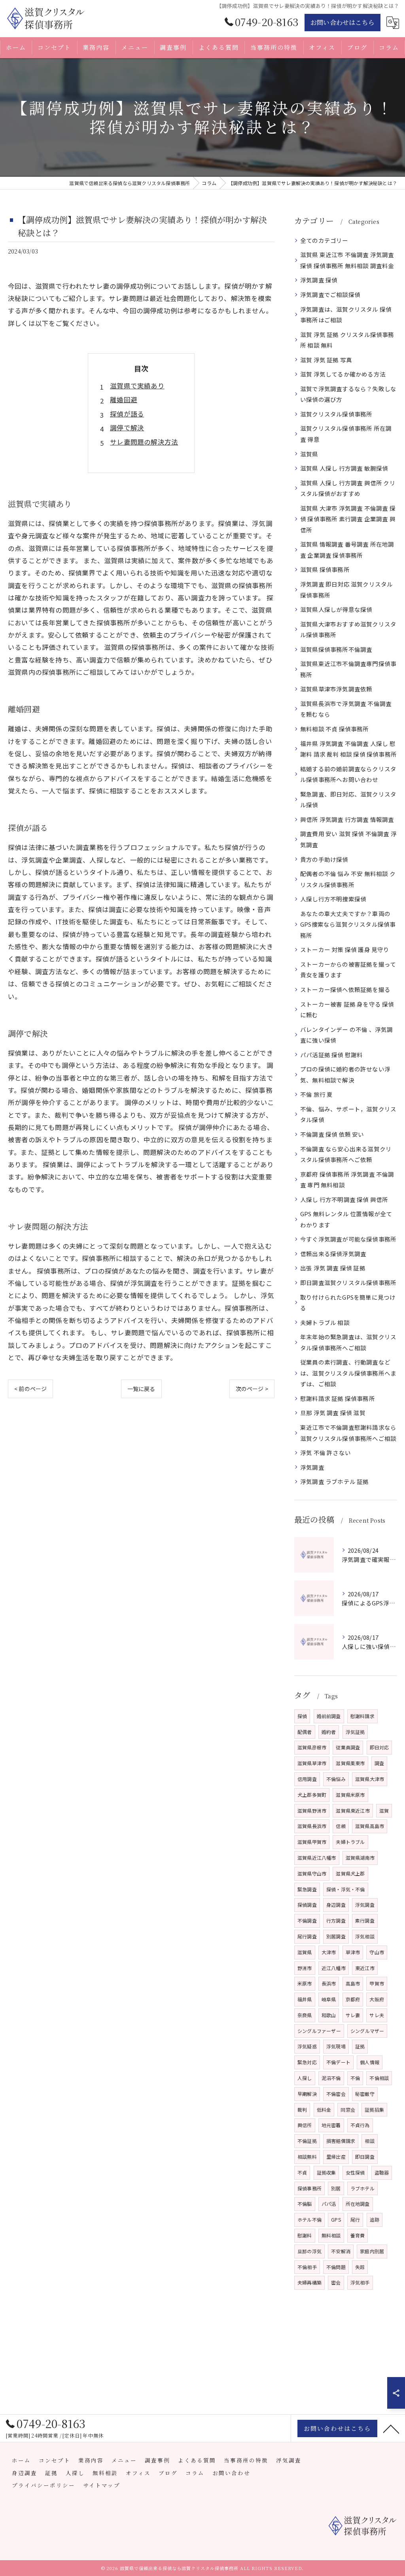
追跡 (375, 2219)
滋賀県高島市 (370, 1826)
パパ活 (329, 2204)
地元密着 (331, 2125)
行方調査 (336, 1920)
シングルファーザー (319, 2031)
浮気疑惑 (307, 2046)
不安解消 (341, 2251)
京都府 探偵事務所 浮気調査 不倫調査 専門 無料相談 (347, 1180)
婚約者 (329, 1732)
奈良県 (305, 2015)
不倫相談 (379, 2078)
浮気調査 (312, 1467)
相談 (369, 2141)
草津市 (353, 1952)
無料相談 (331, 2235)
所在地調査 (358, 2204)
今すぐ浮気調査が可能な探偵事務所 (348, 1239)
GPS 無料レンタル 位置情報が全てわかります (346, 1219)
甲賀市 (377, 1983)
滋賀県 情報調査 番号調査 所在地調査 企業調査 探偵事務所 (347, 550)
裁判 (302, 2109)
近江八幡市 (334, 1968)
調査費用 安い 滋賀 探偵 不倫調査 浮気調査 (348, 839)
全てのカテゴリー (324, 240)
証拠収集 (326, 2172)
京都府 (353, 1999)
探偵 (302, 1716)
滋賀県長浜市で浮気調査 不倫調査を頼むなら (346, 709)
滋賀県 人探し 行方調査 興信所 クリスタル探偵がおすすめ (348, 488)
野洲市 (305, 1968)
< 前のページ (30, 1389)
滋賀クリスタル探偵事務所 (336, 414)
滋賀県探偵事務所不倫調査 (336, 649)
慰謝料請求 (362, 1716)
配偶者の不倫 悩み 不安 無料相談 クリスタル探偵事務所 (348, 879)
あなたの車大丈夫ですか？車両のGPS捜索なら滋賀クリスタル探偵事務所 (348, 924)
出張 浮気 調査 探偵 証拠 (333, 1268)
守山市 (377, 1952)
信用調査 (307, 1779)
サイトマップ (102, 2485)
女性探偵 (355, 2172)
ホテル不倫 (309, 2219)
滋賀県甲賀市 (312, 1842)
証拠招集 (374, 2109)
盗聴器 (382, 2172)
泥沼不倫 (331, 2078)
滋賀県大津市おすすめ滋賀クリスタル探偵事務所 (348, 629)
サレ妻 (353, 2015)
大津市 (329, 1952)
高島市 (353, 1983)
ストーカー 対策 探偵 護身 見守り (345, 949)
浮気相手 (360, 2282)
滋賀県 (309, 454)
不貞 (302, 2172)
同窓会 (348, 2109)
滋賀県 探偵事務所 (325, 569)
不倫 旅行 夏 (316, 1094)
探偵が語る (127, 414)
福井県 (305, 1999)
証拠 (360, 2046)
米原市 (305, 1983)
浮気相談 (365, 1936)
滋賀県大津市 (370, 1779)
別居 (336, 2188)
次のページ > (252, 1389)
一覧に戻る (141, 1389)
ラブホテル (362, 2188)
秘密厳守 (365, 2094)
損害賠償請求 (341, 2141)
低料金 (324, 2109)
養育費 (358, 2235)
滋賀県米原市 (350, 1795)
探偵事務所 (309, 2188)
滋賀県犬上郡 (350, 1873)
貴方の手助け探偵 (324, 859)
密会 (336, 2282)
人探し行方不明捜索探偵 (333, 899)
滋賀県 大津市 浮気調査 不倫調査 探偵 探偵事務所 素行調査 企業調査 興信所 (348, 519)
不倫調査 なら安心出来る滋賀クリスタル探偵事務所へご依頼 (346, 1154)
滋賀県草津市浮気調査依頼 (336, 689)
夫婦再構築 (309, 2282)
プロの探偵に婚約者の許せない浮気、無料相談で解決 (345, 1074)
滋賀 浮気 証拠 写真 (326, 360)
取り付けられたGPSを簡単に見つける (348, 1303)
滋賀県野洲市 (312, 1810)
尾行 (355, 2219)
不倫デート (338, 2062)
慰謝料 (305, 2235)
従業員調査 (348, 1747)
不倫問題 (336, 2267)
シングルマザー (367, 2031)
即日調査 (365, 2157)
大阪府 (377, 1999)
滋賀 (384, 1810)
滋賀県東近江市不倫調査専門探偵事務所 (348, 669)
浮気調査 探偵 (319, 280)
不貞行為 (360, 2125)
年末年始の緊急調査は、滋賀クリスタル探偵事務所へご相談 (348, 1342)
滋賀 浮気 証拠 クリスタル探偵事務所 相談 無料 (347, 340)
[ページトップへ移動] (391, 2428)
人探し (305, 2078)
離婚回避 (124, 399)
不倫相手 (307, 2267)
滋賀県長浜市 (312, 1826)
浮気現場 (336, 2046)
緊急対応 (307, 2062)
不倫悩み (336, 1779)
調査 (379, 1763)
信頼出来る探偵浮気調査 (333, 1254)
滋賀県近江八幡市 (317, 1858)
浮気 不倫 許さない (326, 1453)
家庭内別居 (372, 2251)
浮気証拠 (355, 1732)
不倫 (355, 2078)
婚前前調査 (329, 1716)
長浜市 (329, 1983)
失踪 (360, 2267)
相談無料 (307, 2157)
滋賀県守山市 (312, 1873)
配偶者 (305, 1732)
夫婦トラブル (350, 1842)
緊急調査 (307, 1889)
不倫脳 (305, 2204)
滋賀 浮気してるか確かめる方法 (343, 374)
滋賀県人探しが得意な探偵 (336, 609)
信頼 (341, 1826)
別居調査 (336, 1936)
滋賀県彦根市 (312, 1747)
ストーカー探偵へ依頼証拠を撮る (345, 989)
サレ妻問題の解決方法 (144, 442)
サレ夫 (377, 2015)
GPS (336, 2219)
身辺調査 (336, 1905)
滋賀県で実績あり (137, 386)
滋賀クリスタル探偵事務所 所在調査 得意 (346, 434)
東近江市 (365, 1968)
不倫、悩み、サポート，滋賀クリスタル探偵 (348, 1114)
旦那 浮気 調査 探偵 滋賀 (333, 1413)
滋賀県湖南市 (360, 1858)
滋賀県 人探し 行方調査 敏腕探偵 (344, 468)
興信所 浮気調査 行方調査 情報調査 (347, 819)
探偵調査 (307, 1905)
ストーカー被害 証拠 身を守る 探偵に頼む (347, 1010)
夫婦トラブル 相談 (325, 1322)
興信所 (305, 2125)
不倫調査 (307, 1920)
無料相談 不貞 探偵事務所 (335, 729)
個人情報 (370, 2062)
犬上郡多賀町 (312, 1795)
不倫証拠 (307, 2141)
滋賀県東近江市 (353, 1810)
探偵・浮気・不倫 (346, 1889)
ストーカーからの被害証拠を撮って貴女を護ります (348, 970)
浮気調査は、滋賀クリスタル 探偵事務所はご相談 (346, 315)
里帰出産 (336, 2157)
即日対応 (379, 1747)
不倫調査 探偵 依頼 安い (332, 1134)
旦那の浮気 (309, 2251)
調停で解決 (127, 428)
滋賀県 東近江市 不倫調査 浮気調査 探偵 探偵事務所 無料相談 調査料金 (347, 260)
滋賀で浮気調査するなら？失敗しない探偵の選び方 (348, 394)
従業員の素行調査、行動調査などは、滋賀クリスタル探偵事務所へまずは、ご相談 (348, 1373)
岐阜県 (329, 1999)
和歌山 (329, 2015)
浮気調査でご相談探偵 (330, 294)
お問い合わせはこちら (343, 22)
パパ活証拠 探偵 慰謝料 (331, 1055)
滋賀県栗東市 (350, 1763)
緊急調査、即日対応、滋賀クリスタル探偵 (348, 800)
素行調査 (365, 1920)
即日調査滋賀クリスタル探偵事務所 (348, 1282)
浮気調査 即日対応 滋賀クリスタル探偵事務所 (346, 590)
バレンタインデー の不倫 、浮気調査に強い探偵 (346, 1035)
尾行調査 (307, 1936)
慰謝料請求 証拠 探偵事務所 (338, 1398)
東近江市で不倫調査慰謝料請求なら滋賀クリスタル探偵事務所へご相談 (348, 1433)
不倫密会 (336, 2094)
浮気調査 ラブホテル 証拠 (335, 1481)
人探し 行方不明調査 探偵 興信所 (344, 1199)
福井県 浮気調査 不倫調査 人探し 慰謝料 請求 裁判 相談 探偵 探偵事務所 (348, 749)
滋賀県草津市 (312, 1763)
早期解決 (307, 2094)
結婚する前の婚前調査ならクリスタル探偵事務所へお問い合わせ (348, 774)
